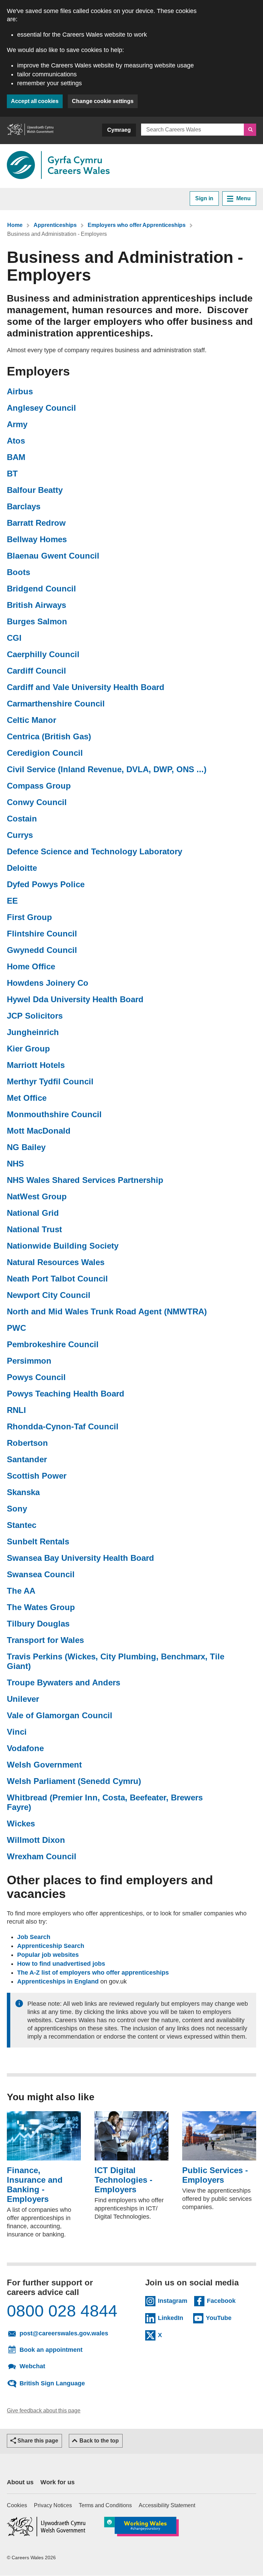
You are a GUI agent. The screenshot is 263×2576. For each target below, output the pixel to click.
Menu (243, 198)
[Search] (250, 130)
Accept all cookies (35, 101)
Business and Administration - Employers (57, 234)
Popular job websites (48, 1955)
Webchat (32, 2366)
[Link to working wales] (141, 2527)
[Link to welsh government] (30, 130)
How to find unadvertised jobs (61, 1964)
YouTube (220, 2318)
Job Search (34, 1937)
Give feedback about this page (44, 2411)
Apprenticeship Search (51, 1946)
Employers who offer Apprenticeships (137, 225)
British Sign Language (52, 2383)
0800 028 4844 (62, 2311)
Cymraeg (119, 130)
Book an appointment (51, 2350)
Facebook (221, 2300)
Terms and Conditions (105, 2505)
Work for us (58, 2482)
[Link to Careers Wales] (58, 165)
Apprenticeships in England (58, 1981)
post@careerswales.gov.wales (66, 2333)
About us (20, 2482)
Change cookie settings (103, 101)
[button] (34, 2441)
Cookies (17, 2505)
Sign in (204, 198)
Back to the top (99, 2441)
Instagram (173, 2300)
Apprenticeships (55, 225)
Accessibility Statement (167, 2505)
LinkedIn (172, 2318)
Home (15, 225)
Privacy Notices (53, 2505)
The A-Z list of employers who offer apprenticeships (93, 1973)
